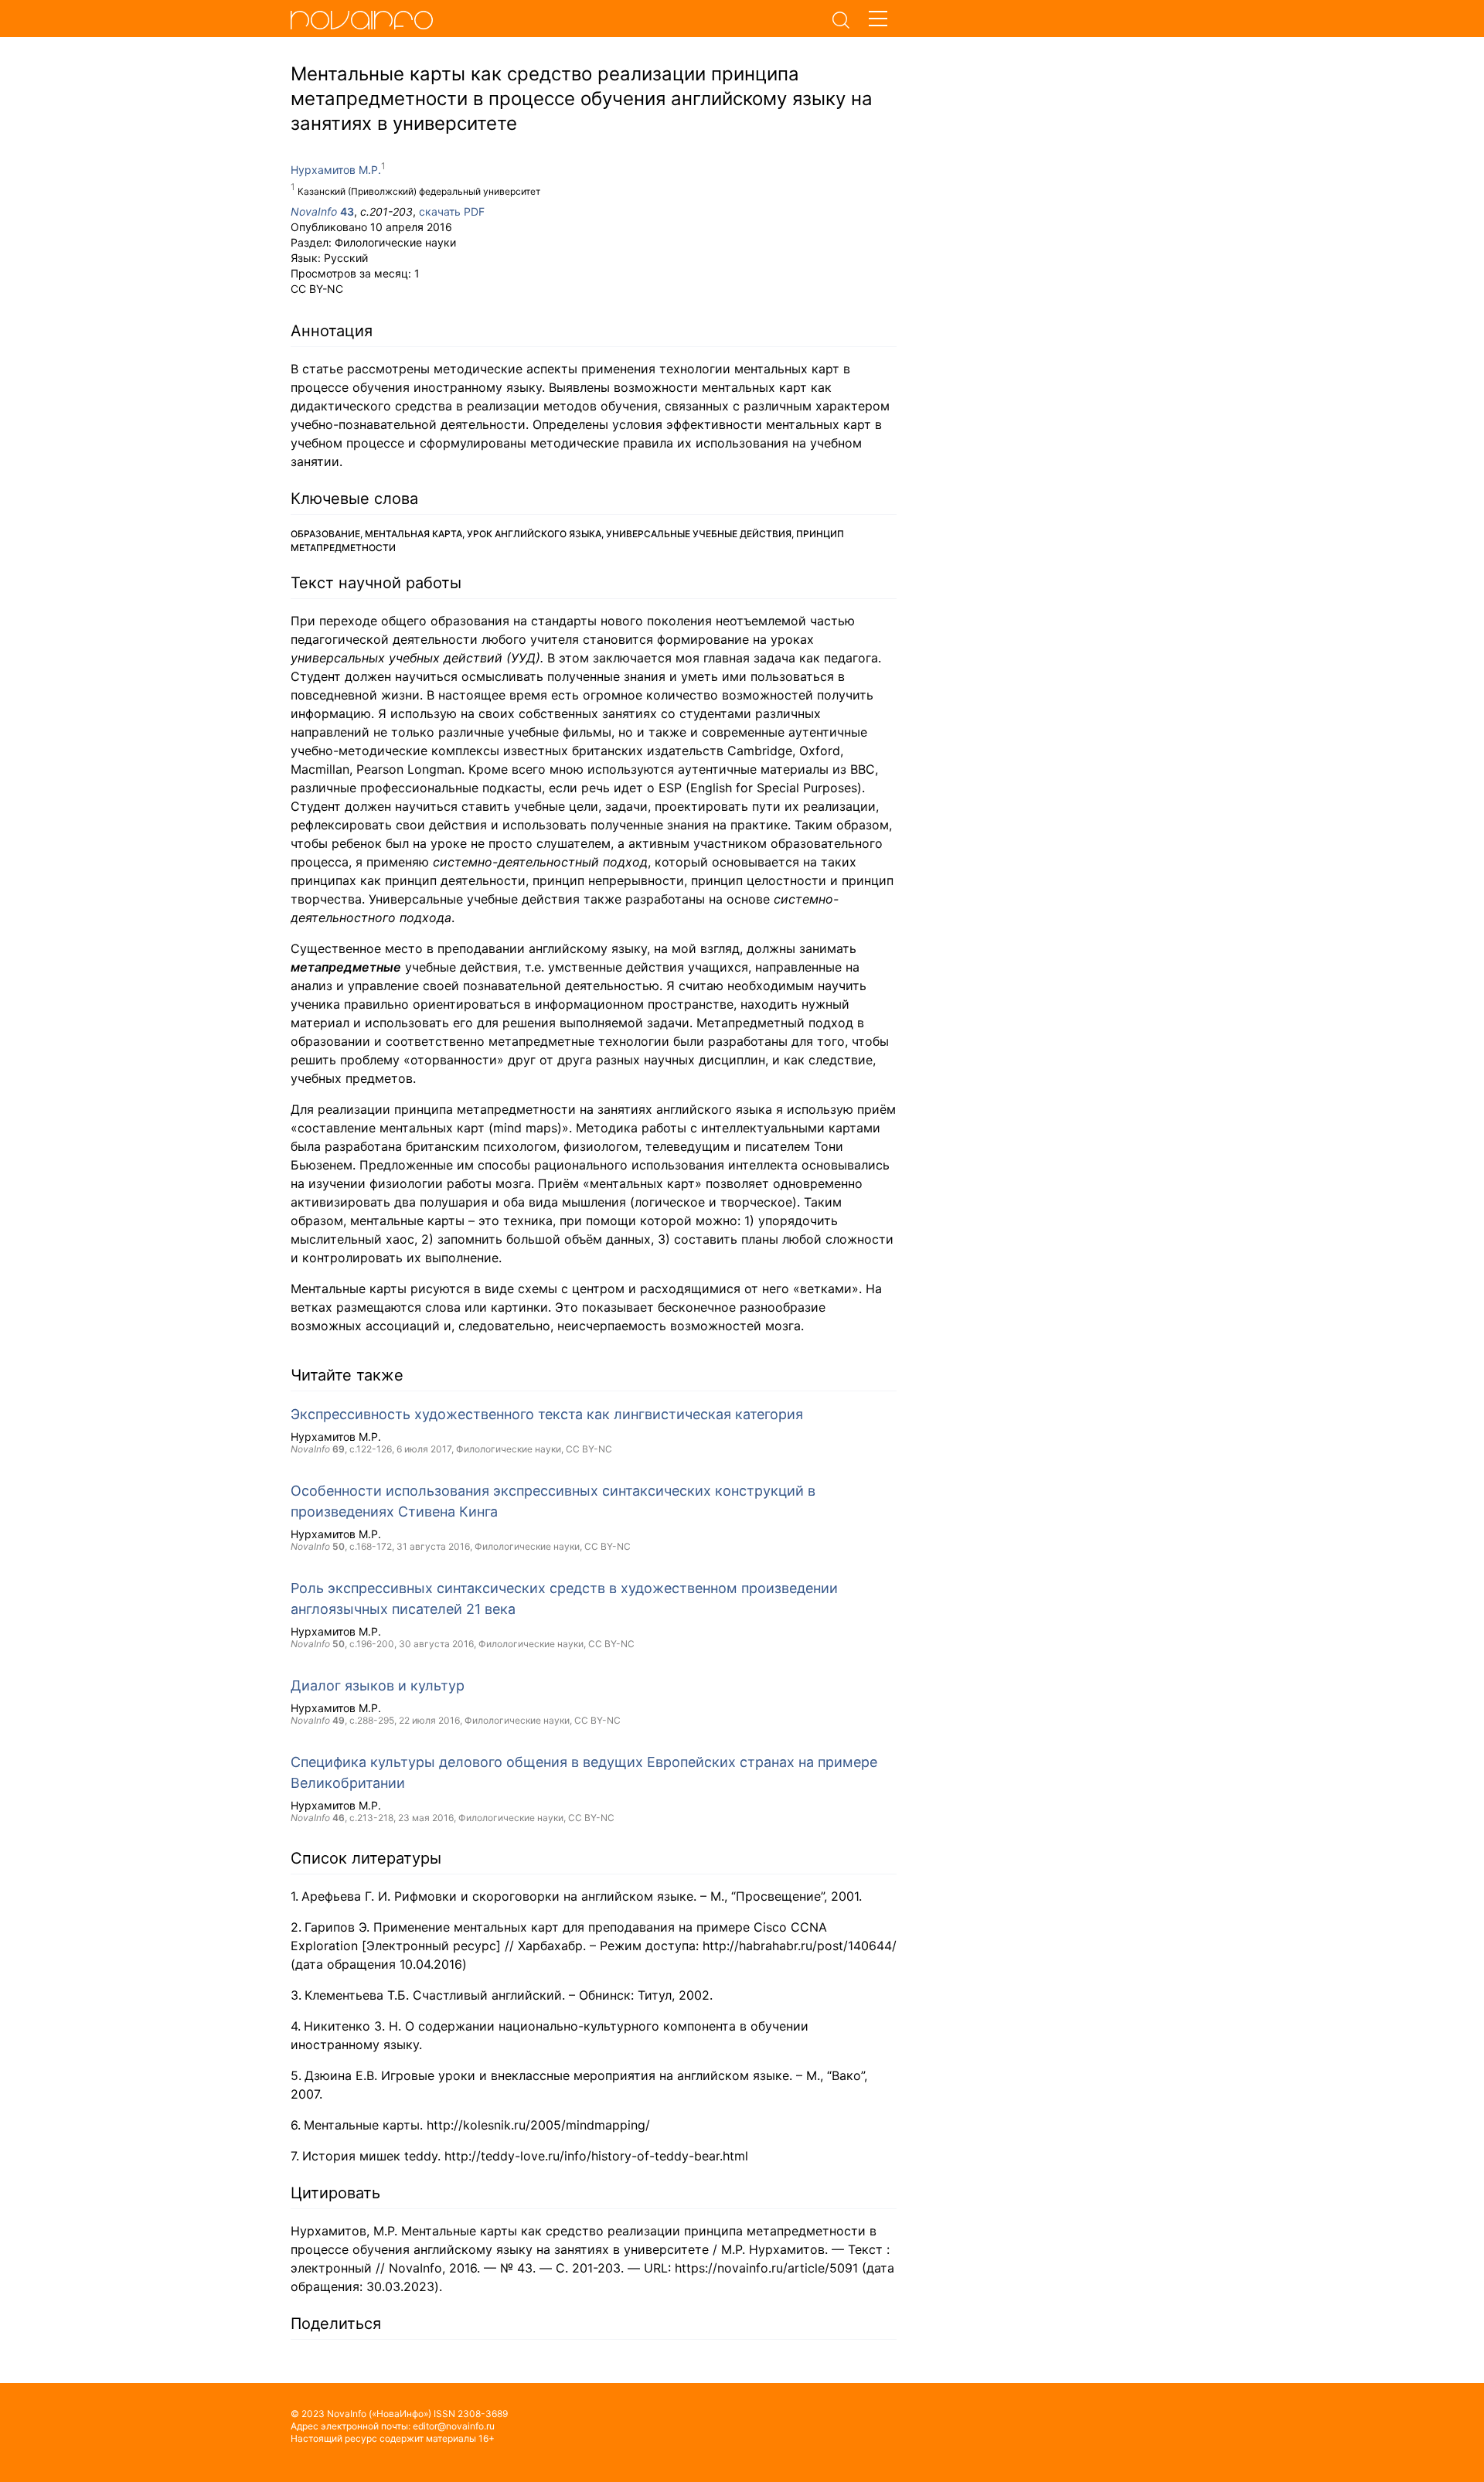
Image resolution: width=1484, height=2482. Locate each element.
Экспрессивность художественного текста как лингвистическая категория (547, 1414)
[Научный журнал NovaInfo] (556, 19)
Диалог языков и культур (378, 1685)
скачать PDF (452, 211)
